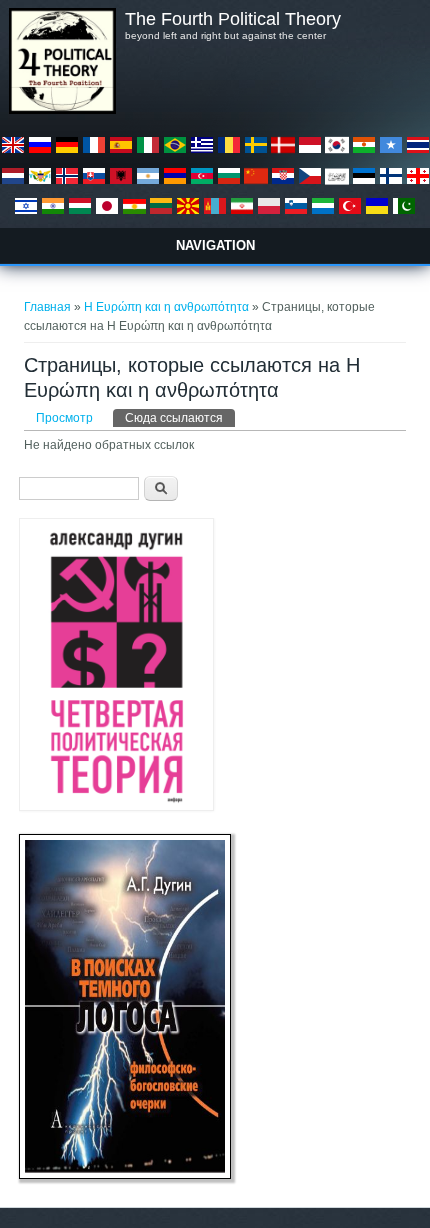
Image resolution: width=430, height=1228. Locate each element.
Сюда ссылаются (180, 418)
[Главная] (62, 110)
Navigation (215, 245)
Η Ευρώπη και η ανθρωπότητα (166, 307)
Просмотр (64, 418)
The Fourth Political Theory (233, 19)
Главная (47, 307)
